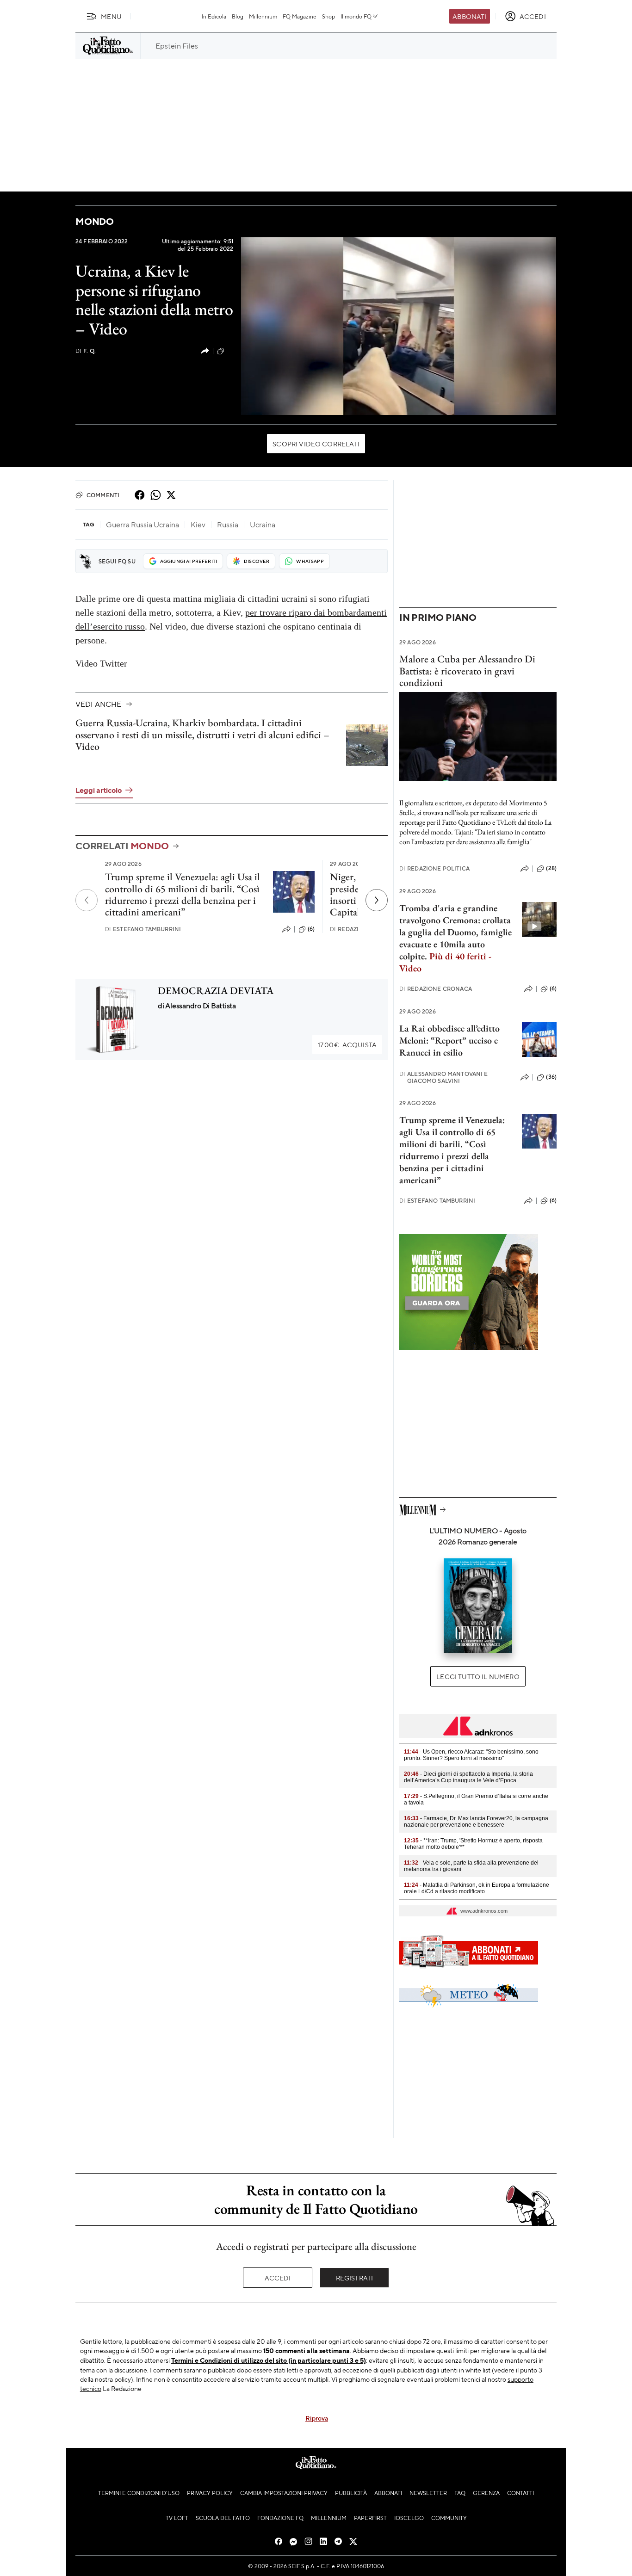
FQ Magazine (300, 16)
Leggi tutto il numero (478, 1676)
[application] (399, 326)
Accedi (278, 2278)
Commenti (103, 495)
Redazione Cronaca (436, 989)
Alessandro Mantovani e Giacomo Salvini (444, 1077)
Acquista (347, 1044)
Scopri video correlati (316, 444)
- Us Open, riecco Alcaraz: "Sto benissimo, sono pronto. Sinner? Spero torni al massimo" (471, 1755)
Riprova (317, 2418)
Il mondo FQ (356, 16)
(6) (311, 929)
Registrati (355, 2278)
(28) (551, 868)
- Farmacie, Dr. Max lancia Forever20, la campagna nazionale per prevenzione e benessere (476, 1822)
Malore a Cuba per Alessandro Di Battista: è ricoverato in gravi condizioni (467, 671)
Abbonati (469, 16)
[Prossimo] (377, 900)
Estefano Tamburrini (143, 929)
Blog (238, 16)
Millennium (263, 16)
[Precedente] (87, 900)
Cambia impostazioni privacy (284, 2493)
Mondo (95, 221)
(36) (551, 1077)
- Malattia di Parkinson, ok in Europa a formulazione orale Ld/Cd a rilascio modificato (477, 1888)
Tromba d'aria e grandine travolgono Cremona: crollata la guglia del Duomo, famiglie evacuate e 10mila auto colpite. (455, 938)
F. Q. (86, 351)
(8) (230, 351)
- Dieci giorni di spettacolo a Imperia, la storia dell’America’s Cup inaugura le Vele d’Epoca (468, 1777)
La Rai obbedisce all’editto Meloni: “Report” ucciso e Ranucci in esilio (449, 1040)
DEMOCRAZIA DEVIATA (216, 991)
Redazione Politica (434, 868)
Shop (328, 16)
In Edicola (214, 16)
